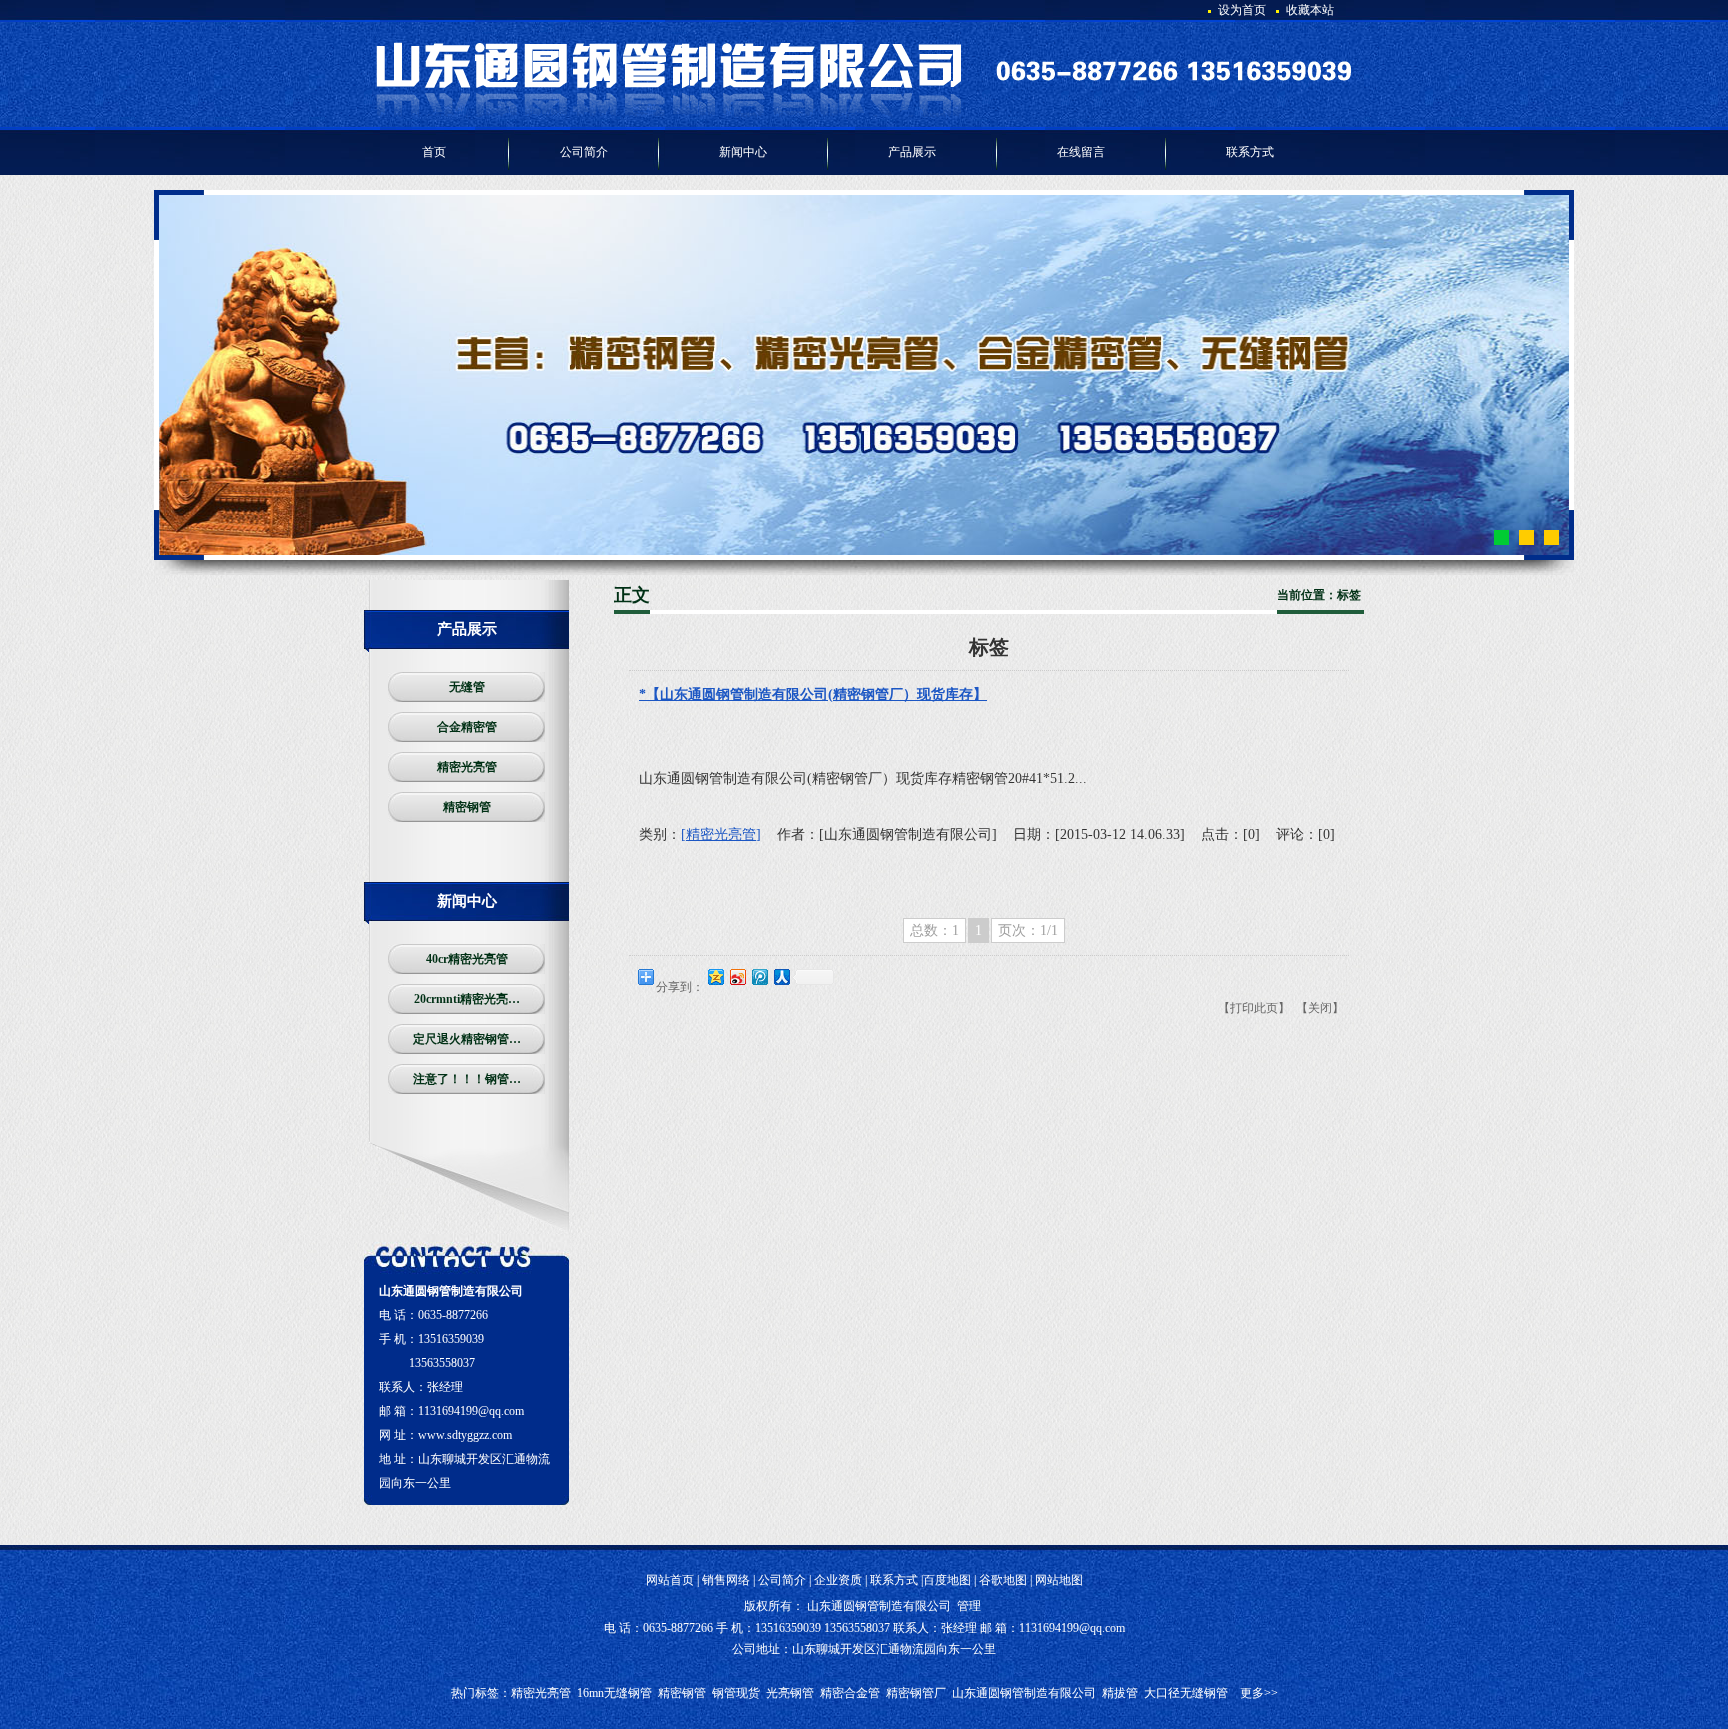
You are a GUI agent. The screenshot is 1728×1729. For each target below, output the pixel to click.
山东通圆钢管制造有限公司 (1024, 1693)
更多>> (1259, 1693)
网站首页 (670, 1580)
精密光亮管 (541, 1693)
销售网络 (726, 1580)
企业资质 (838, 1580)
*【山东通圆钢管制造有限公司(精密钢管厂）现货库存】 (813, 694)
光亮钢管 (790, 1693)
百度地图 (947, 1580)
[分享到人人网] (781, 976)
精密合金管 (850, 1693)
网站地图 (1059, 1580)
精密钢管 (682, 1693)
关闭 (1320, 1008)
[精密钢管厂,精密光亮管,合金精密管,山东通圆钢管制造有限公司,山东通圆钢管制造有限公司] (864, 115)
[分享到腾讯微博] (759, 976)
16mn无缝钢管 (614, 1693)
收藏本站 (1310, 10)
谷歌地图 (1003, 1580)
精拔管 (1120, 1693)
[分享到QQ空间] (715, 976)
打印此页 (1254, 1008)
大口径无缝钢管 (1186, 1693)
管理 (969, 1606)
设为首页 (1242, 10)
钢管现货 (736, 1693)
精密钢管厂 (916, 1693)
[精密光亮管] (721, 834)
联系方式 (894, 1580)
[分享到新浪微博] (737, 976)
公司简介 (782, 1580)
